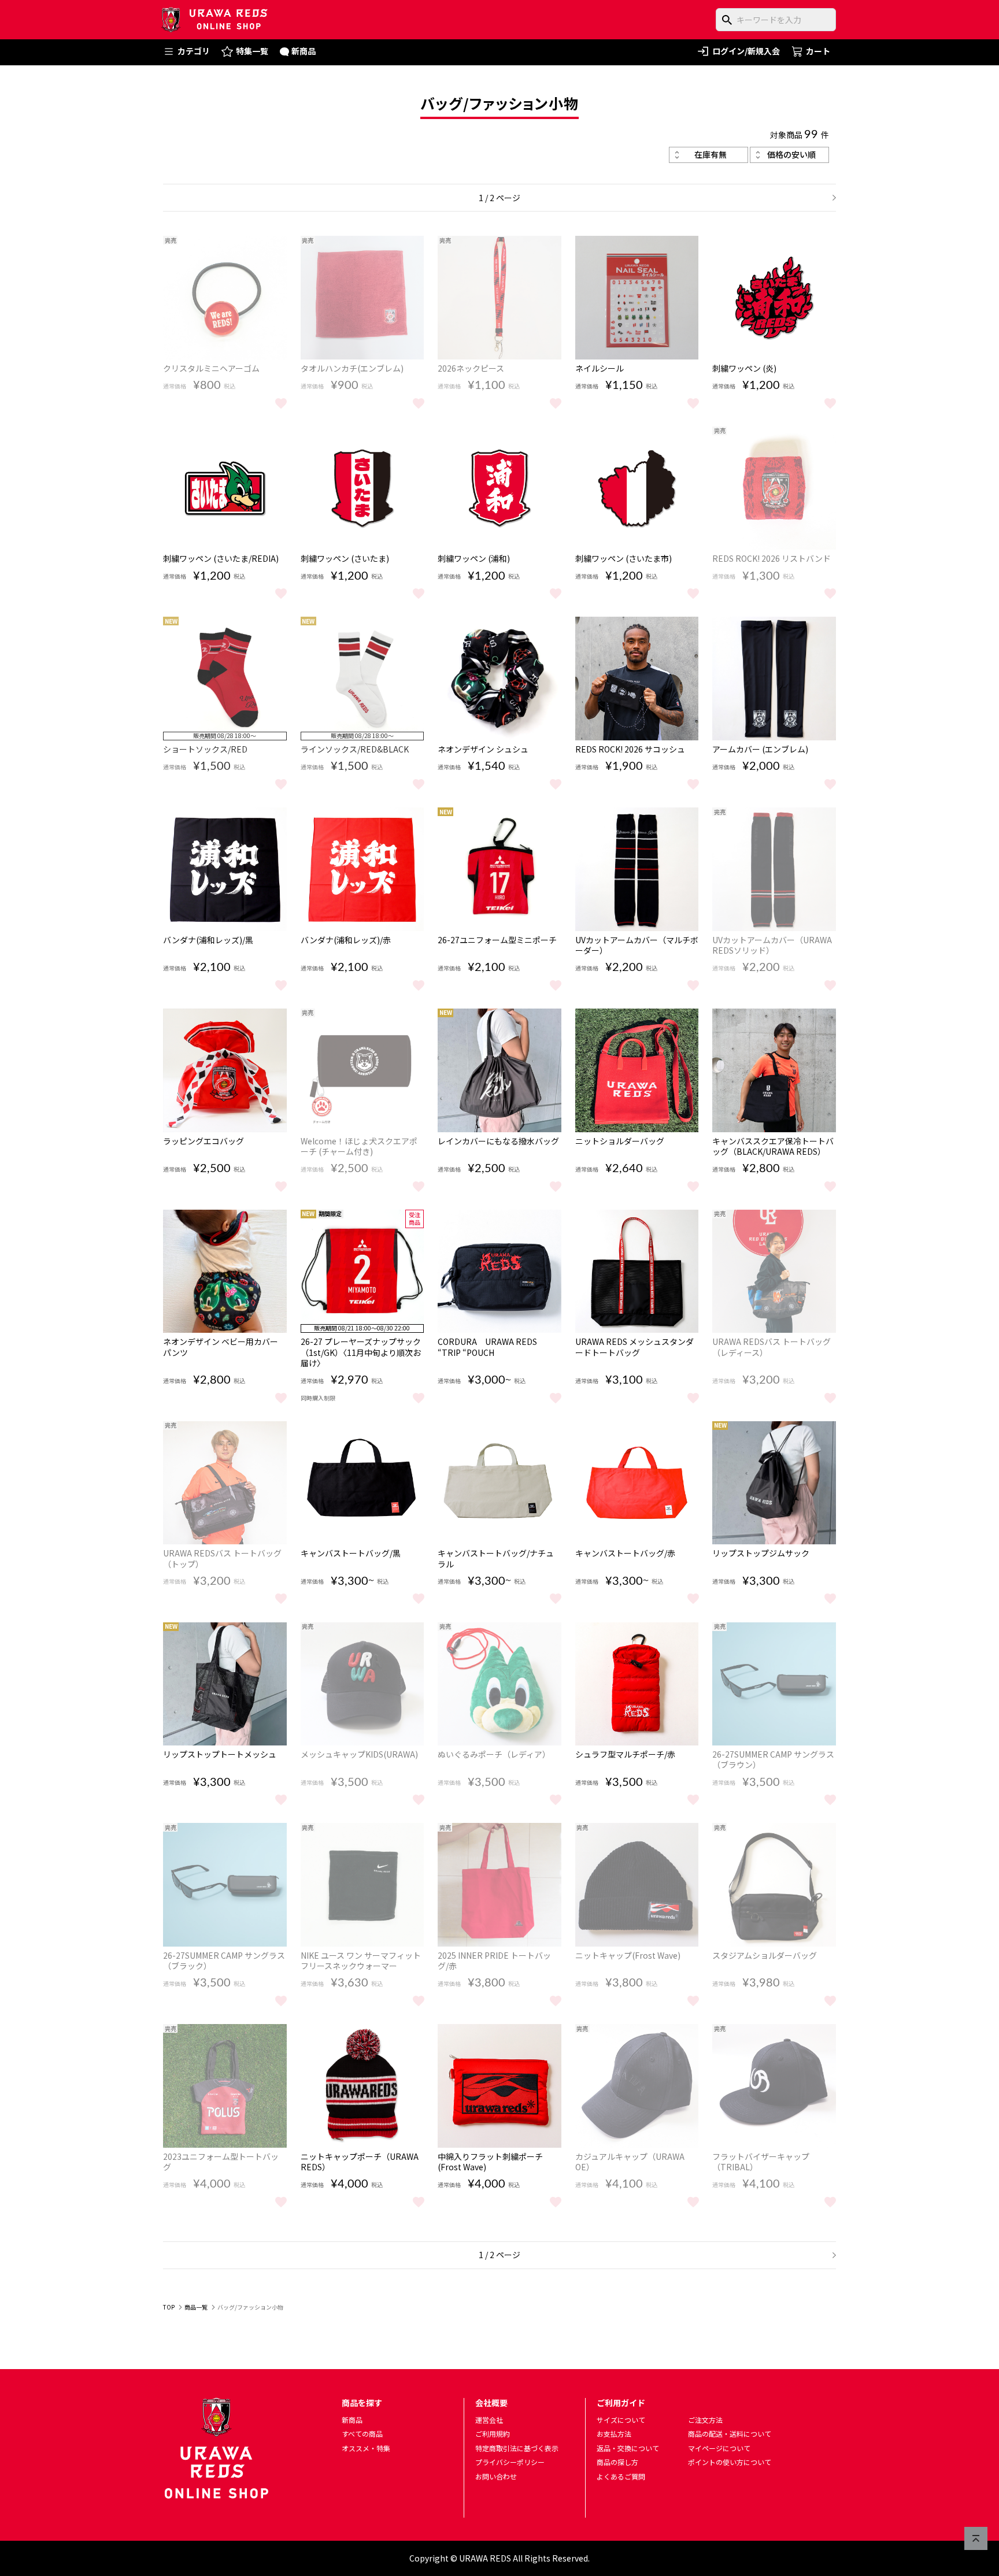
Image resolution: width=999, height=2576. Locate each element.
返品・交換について (628, 2448)
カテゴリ (194, 51)
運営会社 (489, 2420)
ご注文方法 (705, 2420)
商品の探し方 (617, 2462)
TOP (169, 2307)
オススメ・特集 (366, 2448)
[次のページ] (830, 198)
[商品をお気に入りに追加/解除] (281, 402)
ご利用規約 (493, 2434)
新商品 (304, 51)
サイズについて (621, 2420)
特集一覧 (252, 51)
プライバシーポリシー (510, 2462)
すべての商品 (362, 2434)
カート (818, 51)
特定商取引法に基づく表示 (517, 2448)
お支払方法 (614, 2434)
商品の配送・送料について (730, 2434)
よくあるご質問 (621, 2476)
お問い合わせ (496, 2476)
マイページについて (719, 2448)
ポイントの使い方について (730, 2462)
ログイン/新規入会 (746, 51)
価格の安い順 (791, 154)
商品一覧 (196, 2307)
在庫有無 (711, 154)
